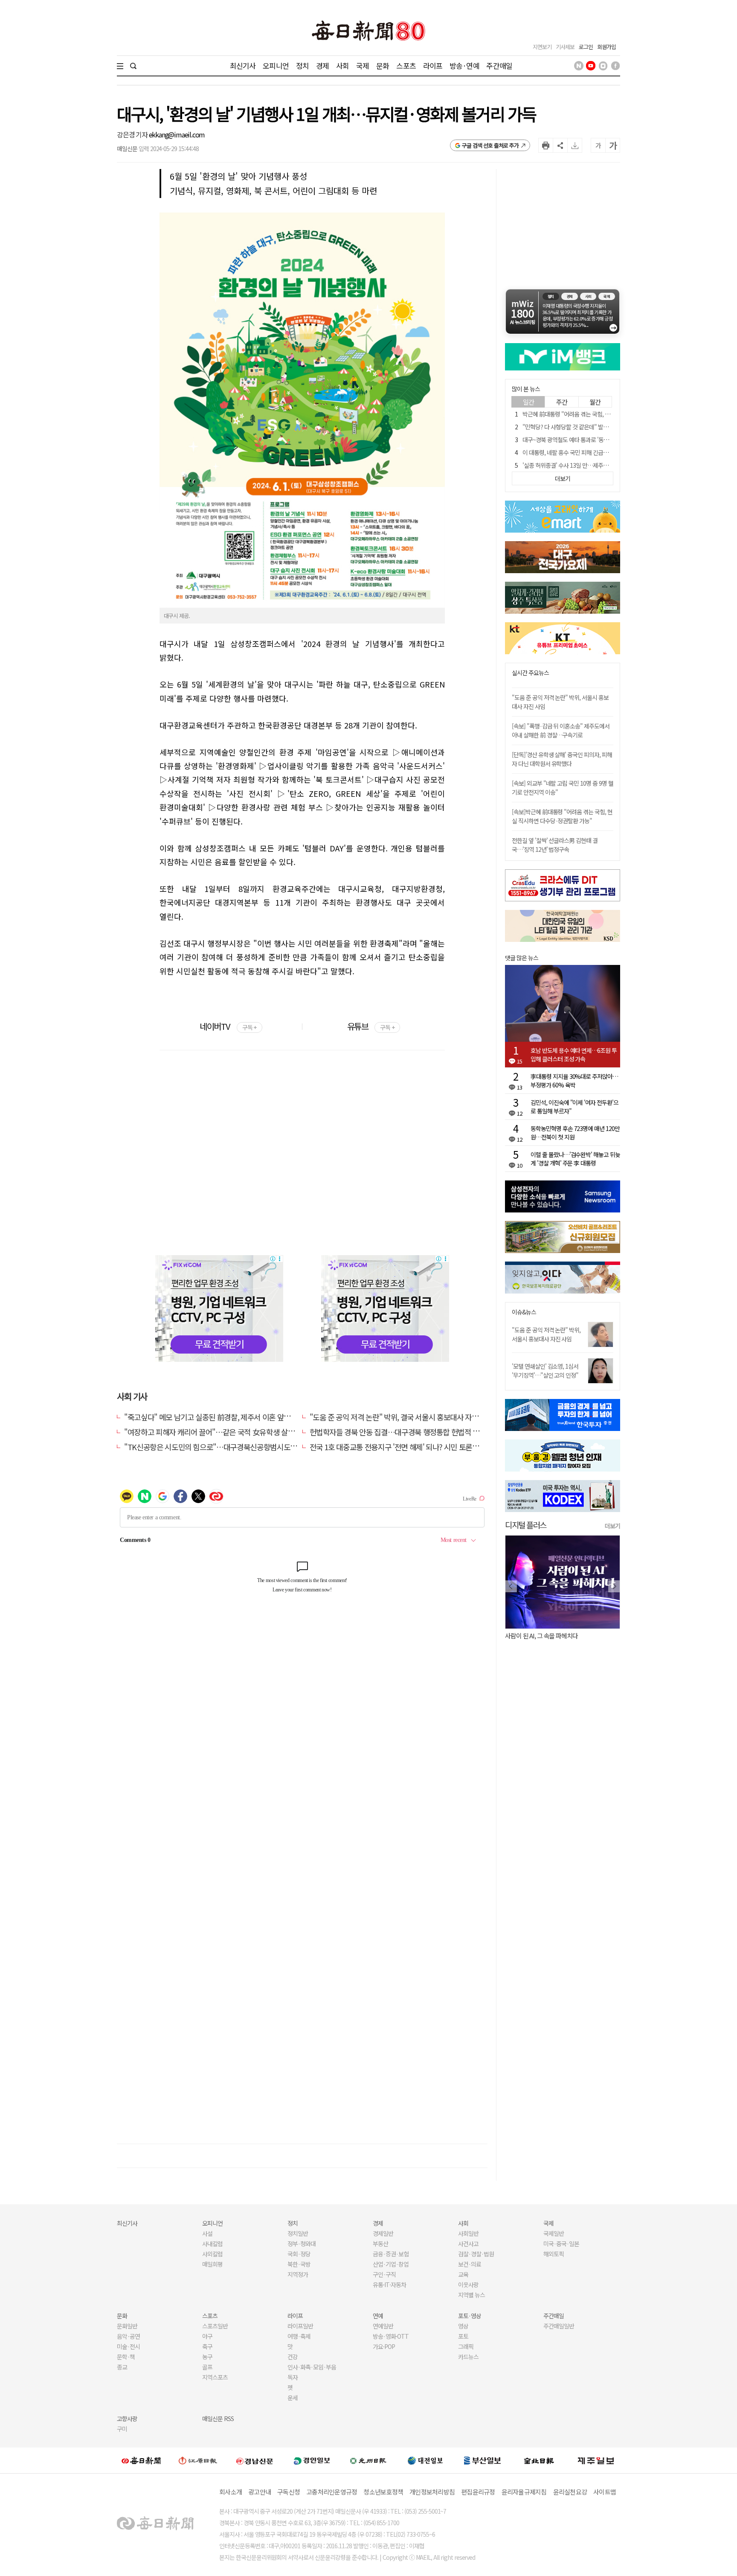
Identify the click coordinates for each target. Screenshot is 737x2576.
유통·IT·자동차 (389, 2285)
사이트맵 (605, 2492)
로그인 (586, 47)
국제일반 (554, 2233)
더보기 (612, 1526)
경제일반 (383, 2233)
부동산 (380, 2244)
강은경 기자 (133, 134)
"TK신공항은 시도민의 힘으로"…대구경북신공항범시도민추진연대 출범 (231, 1447)
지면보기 (542, 47)
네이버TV (228, 1026)
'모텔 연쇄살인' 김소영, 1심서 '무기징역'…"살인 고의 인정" (545, 1371)
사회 (342, 66)
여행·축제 (299, 2336)
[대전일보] (425, 2460)
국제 (363, 66)
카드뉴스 (468, 2357)
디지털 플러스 (526, 1525)
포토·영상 (470, 2316)
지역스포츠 (215, 2377)
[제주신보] (596, 2461)
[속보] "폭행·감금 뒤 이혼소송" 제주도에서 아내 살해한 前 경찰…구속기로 (561, 730)
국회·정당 (299, 2254)
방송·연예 (464, 66)
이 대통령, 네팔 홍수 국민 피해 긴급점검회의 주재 (579, 452)
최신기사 (243, 66)
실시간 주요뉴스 (530, 673)
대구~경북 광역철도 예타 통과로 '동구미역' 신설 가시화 (585, 440)
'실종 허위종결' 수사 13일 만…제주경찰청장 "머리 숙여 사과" (593, 465)
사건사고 (468, 2244)
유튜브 (371, 1026)
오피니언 (276, 66)
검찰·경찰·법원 (476, 2254)
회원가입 (606, 47)
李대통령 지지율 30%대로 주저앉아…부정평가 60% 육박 (574, 1081)
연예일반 (383, 2326)
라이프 (433, 66)
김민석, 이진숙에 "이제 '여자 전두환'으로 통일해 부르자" (575, 1107)
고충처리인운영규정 (332, 2492)
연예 (378, 2316)
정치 (302, 66)
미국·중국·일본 (561, 2244)
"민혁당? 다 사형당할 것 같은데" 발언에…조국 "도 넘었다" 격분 (596, 427)
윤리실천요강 (570, 2492)
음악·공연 (128, 2336)
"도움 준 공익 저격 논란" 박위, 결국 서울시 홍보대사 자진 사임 (402, 1417)
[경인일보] (312, 2460)
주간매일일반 (559, 2326)
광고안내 (260, 2492)
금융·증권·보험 (391, 2254)
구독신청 (289, 2492)
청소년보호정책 (383, 2492)
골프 (207, 2367)
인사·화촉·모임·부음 (312, 2367)
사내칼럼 (212, 2244)
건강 (293, 2357)
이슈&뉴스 (524, 1312)
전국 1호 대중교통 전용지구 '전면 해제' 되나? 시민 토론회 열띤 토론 (409, 1447)
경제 (322, 66)
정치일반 (298, 2233)
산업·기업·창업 (391, 2264)
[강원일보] (198, 2461)
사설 (207, 2233)
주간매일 (499, 66)
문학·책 (126, 2357)
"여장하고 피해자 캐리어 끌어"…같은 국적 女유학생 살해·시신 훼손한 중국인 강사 (247, 1432)
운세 (293, 2398)
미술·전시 (128, 2346)
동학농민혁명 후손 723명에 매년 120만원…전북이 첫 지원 (575, 1133)
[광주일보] (368, 2460)
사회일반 (468, 2233)
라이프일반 (300, 2326)
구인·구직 (384, 2274)
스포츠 (406, 66)
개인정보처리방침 (432, 2492)
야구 (207, 2336)
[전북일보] (539, 2461)
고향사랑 (127, 2419)
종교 (122, 2367)
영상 (463, 2326)
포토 (463, 2336)
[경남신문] (255, 2460)
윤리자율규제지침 (524, 2492)
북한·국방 (299, 2264)
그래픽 (466, 2346)
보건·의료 (470, 2264)
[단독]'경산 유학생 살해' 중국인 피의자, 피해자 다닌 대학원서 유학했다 (562, 759)
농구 (207, 2357)
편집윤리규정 (478, 2492)
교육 (463, 2274)
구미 (122, 2429)
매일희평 (212, 2264)
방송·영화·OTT (391, 2336)
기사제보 (565, 47)
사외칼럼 (212, 2254)
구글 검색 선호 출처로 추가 (490, 145)
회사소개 (231, 2492)
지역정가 (298, 2274)
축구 (207, 2346)
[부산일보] (482, 2460)
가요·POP (384, 2346)
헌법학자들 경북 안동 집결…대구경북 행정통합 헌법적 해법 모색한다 (412, 1432)
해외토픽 (554, 2254)
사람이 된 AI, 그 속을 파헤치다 (541, 1636)
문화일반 (127, 2326)
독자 (293, 2377)
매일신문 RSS (218, 2419)
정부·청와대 (302, 2244)
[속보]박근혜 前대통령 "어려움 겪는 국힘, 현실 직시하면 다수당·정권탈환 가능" (562, 816)
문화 (383, 66)
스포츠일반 (215, 2326)
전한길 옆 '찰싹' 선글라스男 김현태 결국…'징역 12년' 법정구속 (555, 845)
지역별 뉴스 (472, 2295)
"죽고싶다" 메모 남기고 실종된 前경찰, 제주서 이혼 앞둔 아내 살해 (222, 1417)
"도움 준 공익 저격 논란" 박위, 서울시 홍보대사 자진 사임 (546, 1334)
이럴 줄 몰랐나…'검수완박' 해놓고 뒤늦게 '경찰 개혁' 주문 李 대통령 (575, 1159)
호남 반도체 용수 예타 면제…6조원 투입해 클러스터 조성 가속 (574, 1055)
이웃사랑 (468, 2285)
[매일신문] (141, 2460)
